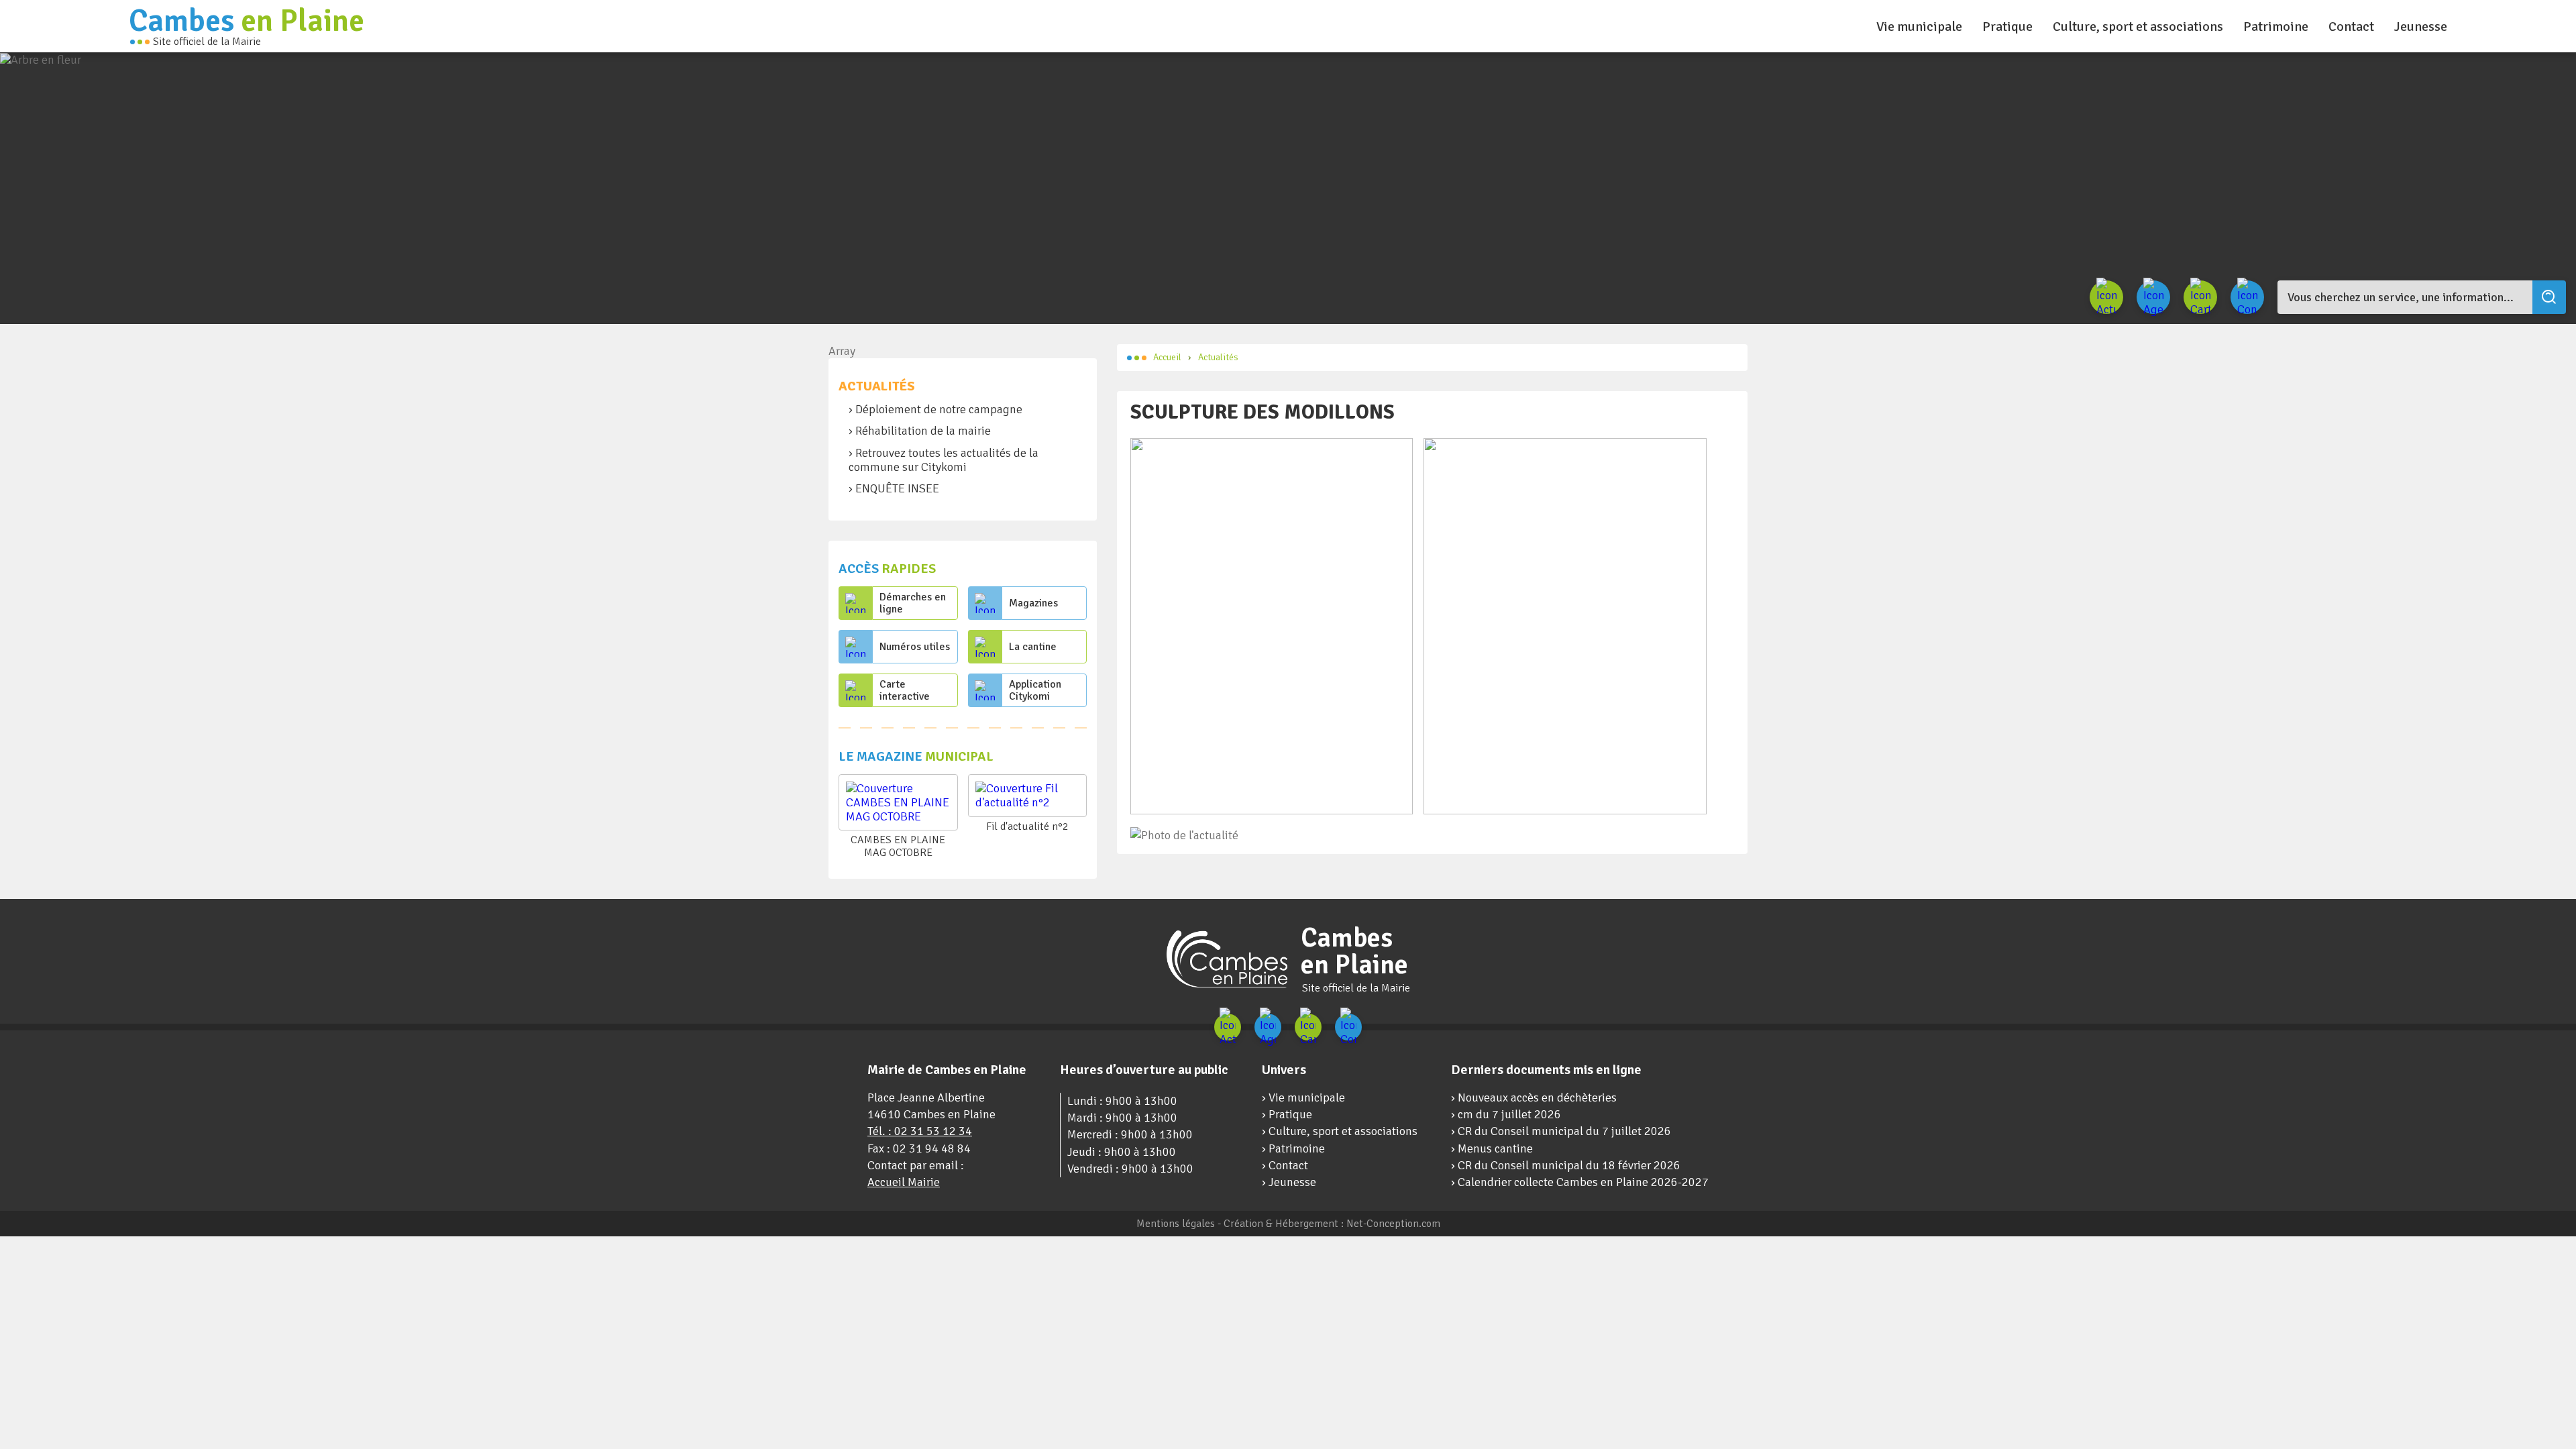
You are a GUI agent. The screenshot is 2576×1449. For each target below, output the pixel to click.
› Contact (1285, 1165)
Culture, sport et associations (2138, 26)
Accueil (1167, 357)
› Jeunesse (1289, 1182)
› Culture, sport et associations (1340, 1131)
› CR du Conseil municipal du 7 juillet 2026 (1561, 1131)
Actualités (877, 386)
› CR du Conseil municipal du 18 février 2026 (1566, 1165)
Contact (2351, 26)
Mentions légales (1176, 1224)
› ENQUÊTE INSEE (894, 488)
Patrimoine (2276, 26)
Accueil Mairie (904, 1182)
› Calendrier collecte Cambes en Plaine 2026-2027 (1580, 1182)
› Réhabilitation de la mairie (920, 431)
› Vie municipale (1303, 1097)
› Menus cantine (1492, 1148)
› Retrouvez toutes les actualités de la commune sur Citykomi (944, 460)
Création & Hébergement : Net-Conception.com (1332, 1224)
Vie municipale (1919, 26)
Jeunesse (2421, 26)
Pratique (2007, 26)
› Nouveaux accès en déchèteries (1534, 1097)
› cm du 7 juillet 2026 (1506, 1114)
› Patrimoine (1293, 1148)
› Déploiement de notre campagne (935, 409)
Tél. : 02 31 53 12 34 (920, 1131)
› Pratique (1287, 1114)
